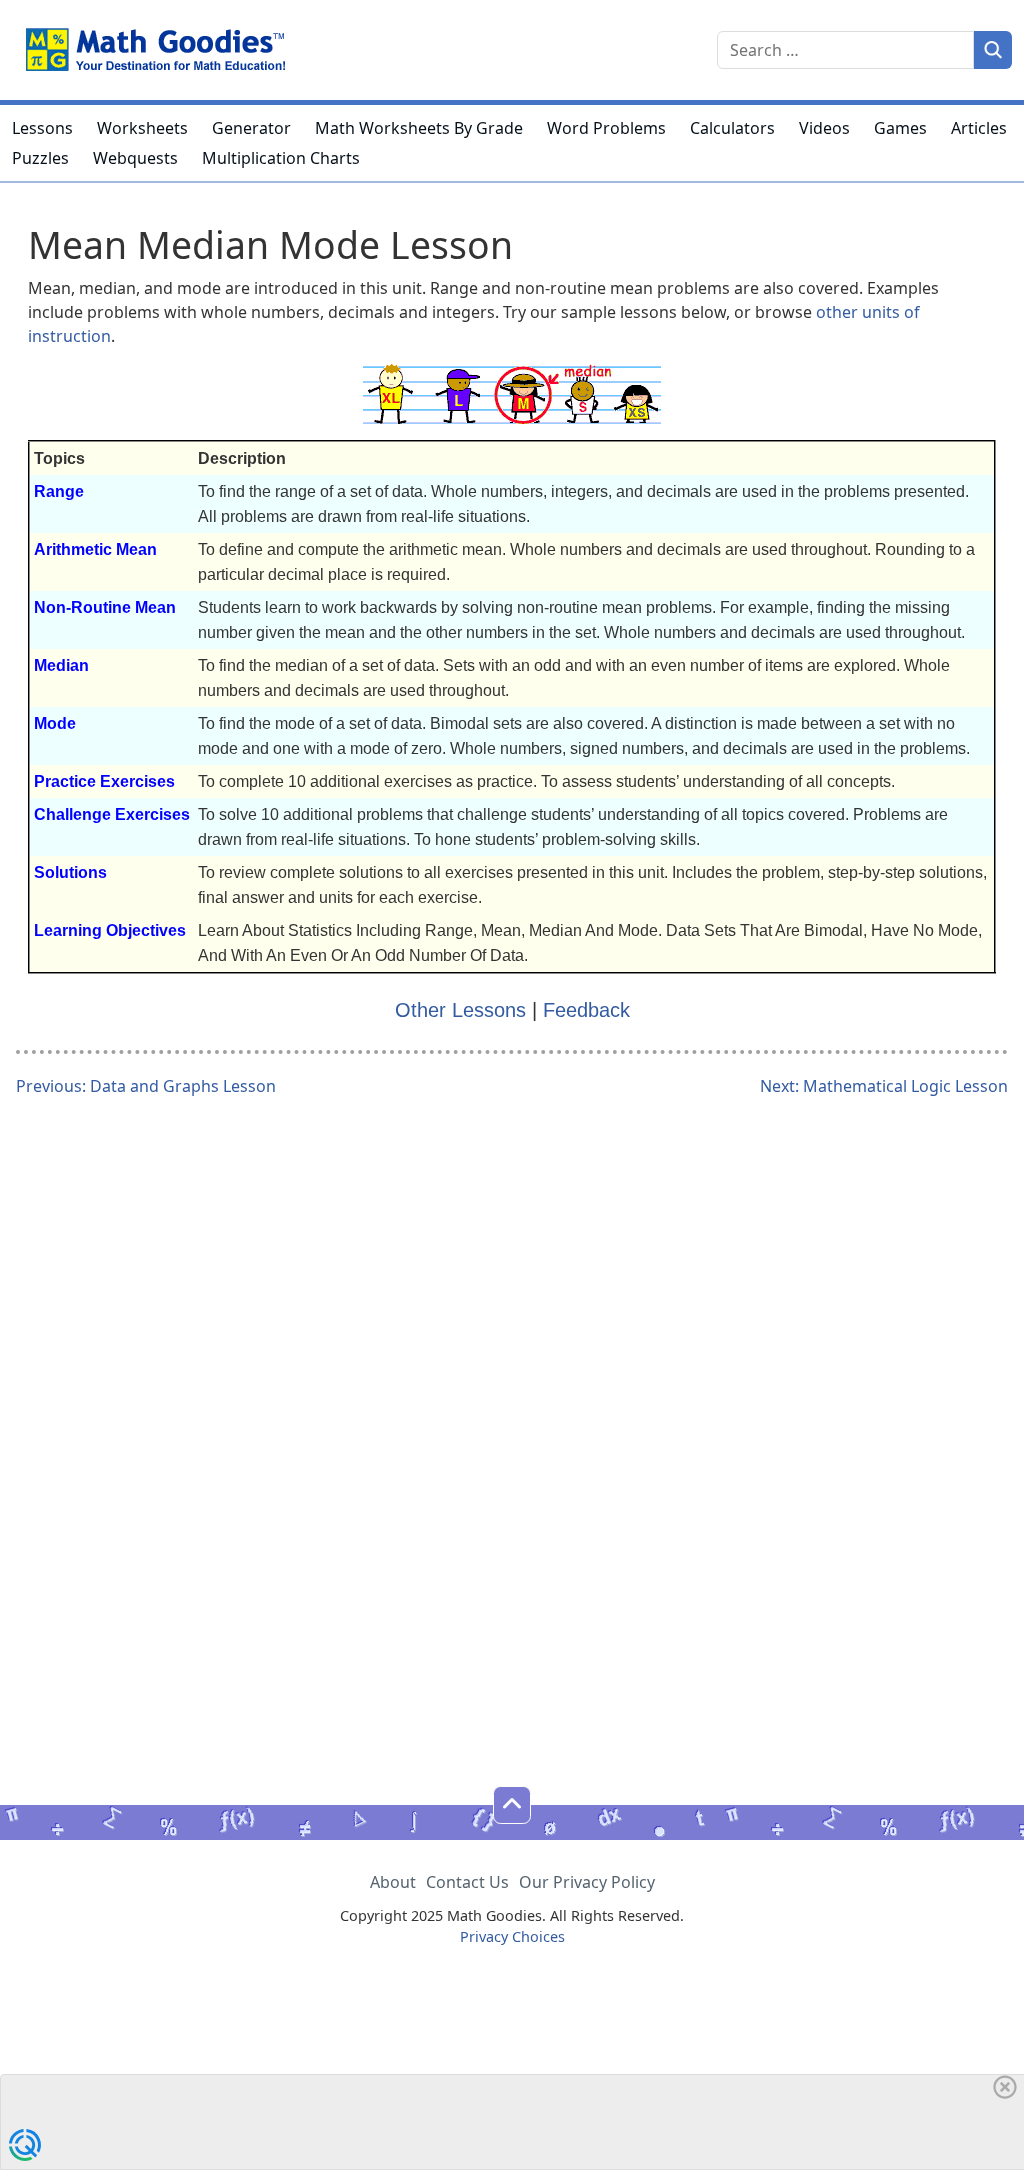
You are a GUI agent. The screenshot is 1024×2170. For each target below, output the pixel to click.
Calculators (732, 128)
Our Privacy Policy (587, 1882)
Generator (251, 128)
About (393, 1882)
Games (900, 128)
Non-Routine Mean (105, 607)
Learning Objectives (110, 930)
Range (59, 491)
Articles (979, 128)
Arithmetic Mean (95, 549)
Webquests (135, 158)
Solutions (70, 872)
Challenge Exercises (112, 814)
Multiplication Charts (281, 158)
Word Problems (606, 128)
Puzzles (40, 158)
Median (61, 665)
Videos (824, 128)
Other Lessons (460, 1010)
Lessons (42, 128)
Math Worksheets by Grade (419, 128)
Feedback (586, 1010)
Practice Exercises (104, 781)
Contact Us (467, 1882)
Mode (55, 723)
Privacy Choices (512, 1936)
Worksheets (142, 128)
